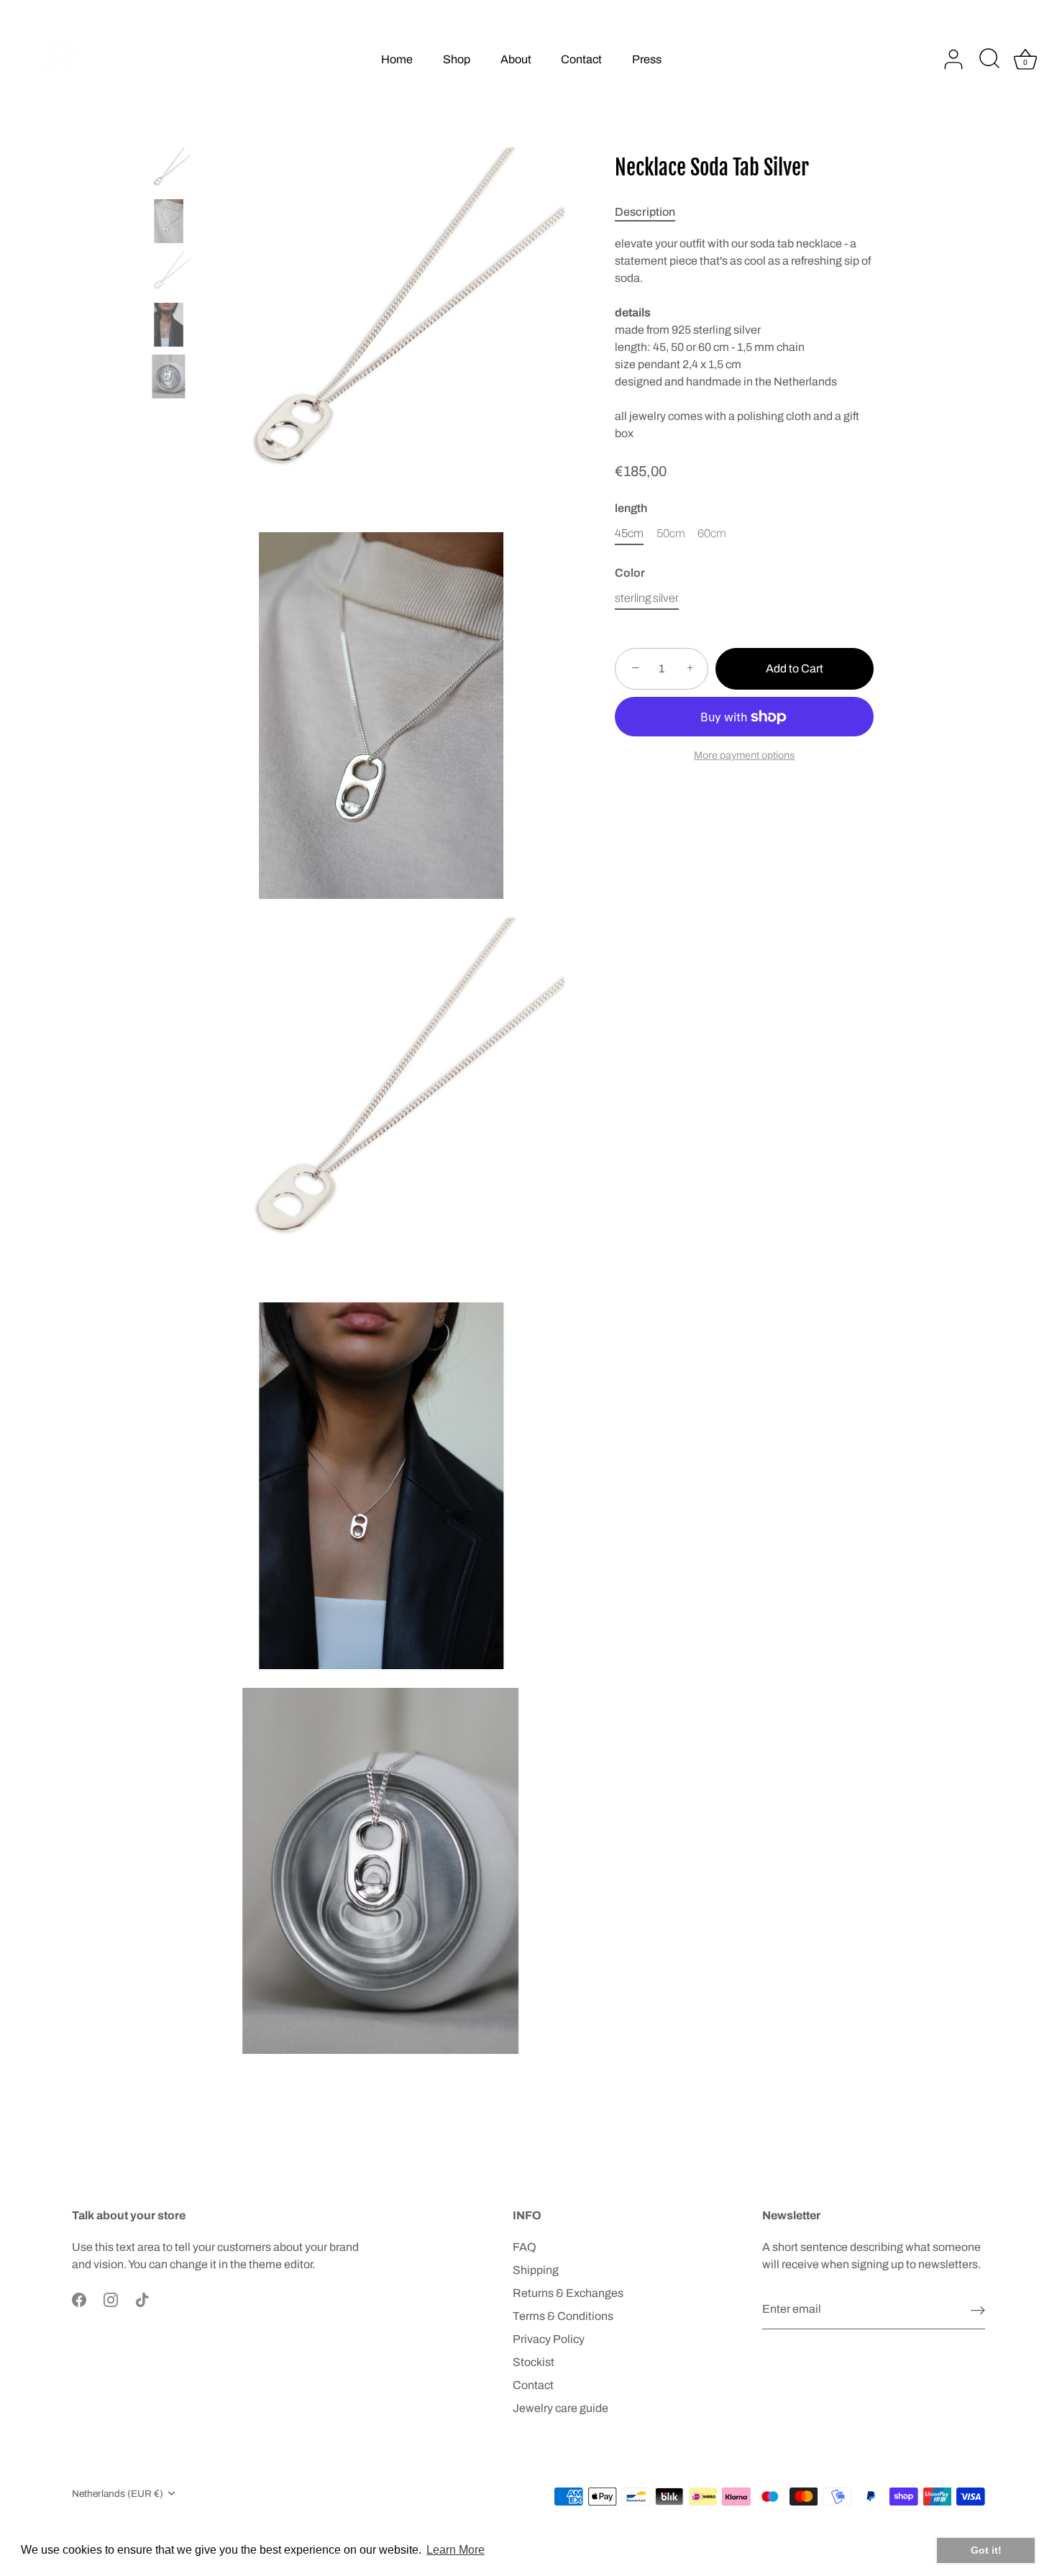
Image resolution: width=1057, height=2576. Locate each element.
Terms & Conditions (563, 2316)
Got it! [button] (986, 2550)
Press (647, 59)
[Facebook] (79, 2299)
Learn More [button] (456, 2550)
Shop (457, 59)
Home (397, 59)
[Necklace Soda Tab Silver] (169, 169)
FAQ (525, 2247)
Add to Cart (795, 668)
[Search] (989, 60)
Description (645, 212)
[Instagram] (111, 2299)
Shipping (536, 2270)
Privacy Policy (549, 2339)
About (516, 59)
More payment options (744, 755)
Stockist (534, 2362)
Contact (581, 59)
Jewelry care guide (560, 2408)
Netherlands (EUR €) (118, 2494)
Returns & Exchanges (568, 2293)
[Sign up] (978, 2310)
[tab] (652, 212)
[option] (169, 172)
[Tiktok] (142, 2299)
